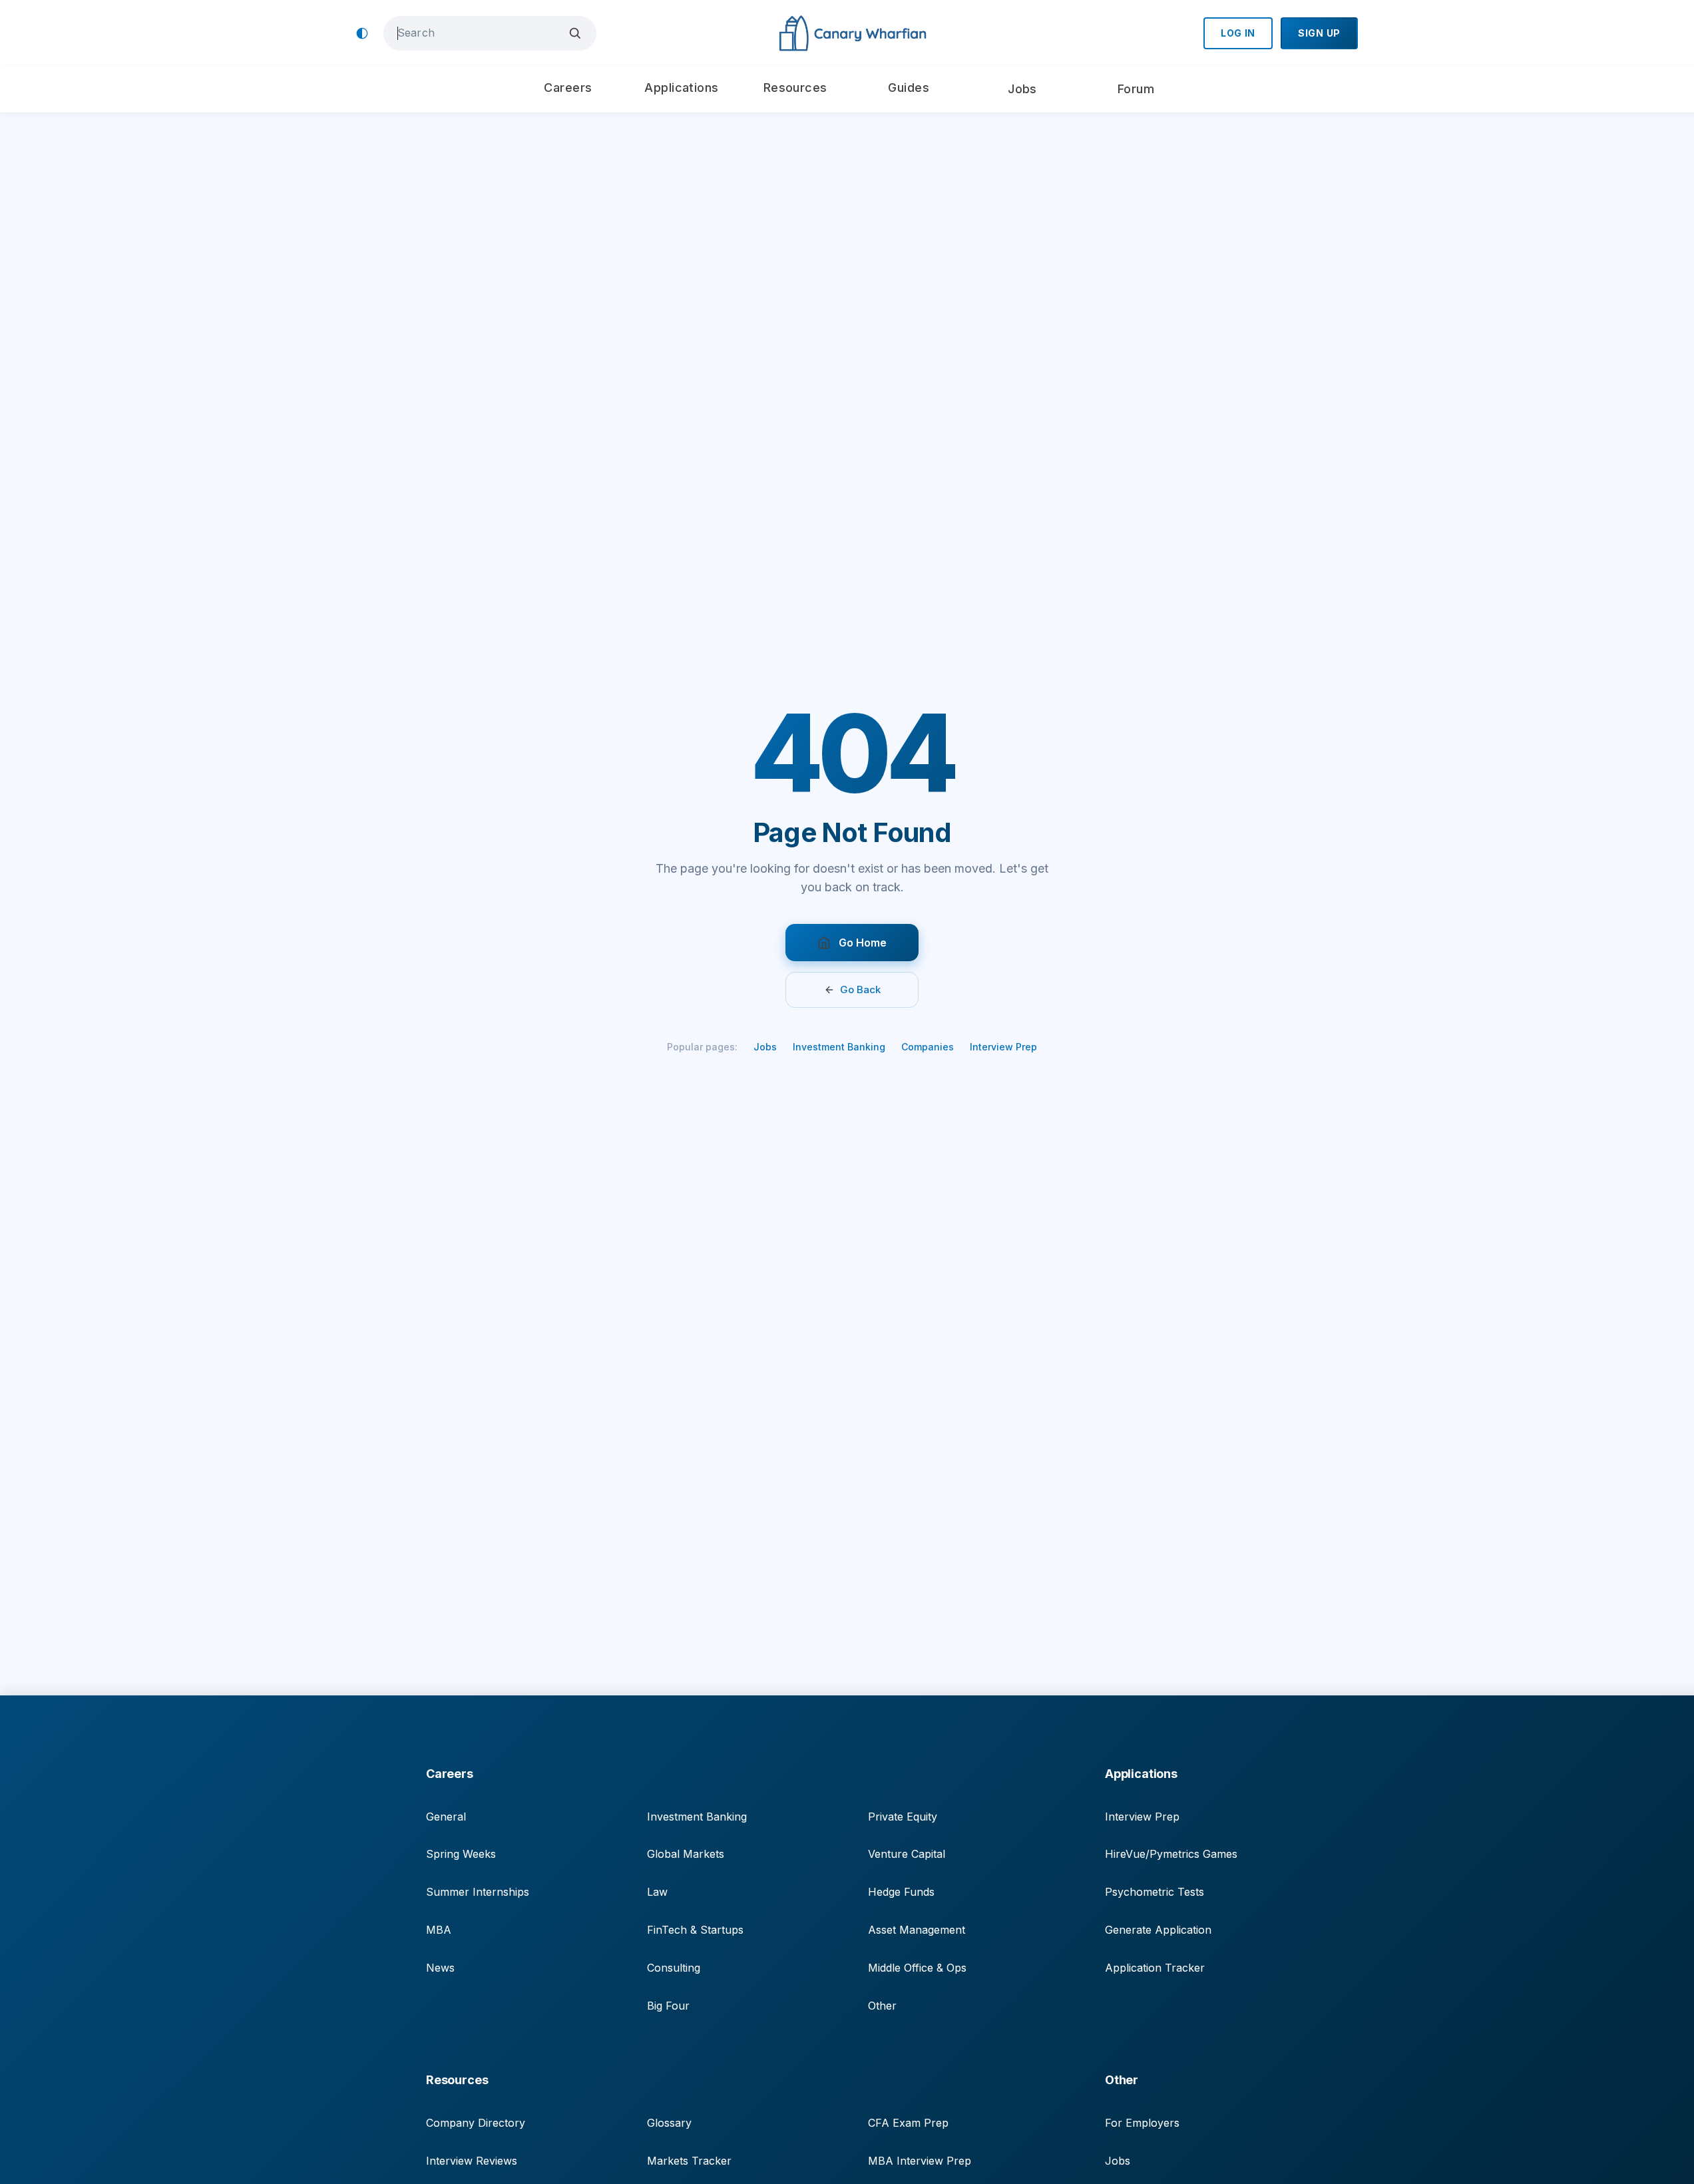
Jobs (765, 1047)
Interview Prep (1003, 1047)
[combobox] (480, 33)
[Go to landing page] (852, 34)
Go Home (863, 943)
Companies (928, 1047)
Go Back (860, 989)
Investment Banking (839, 1047)
